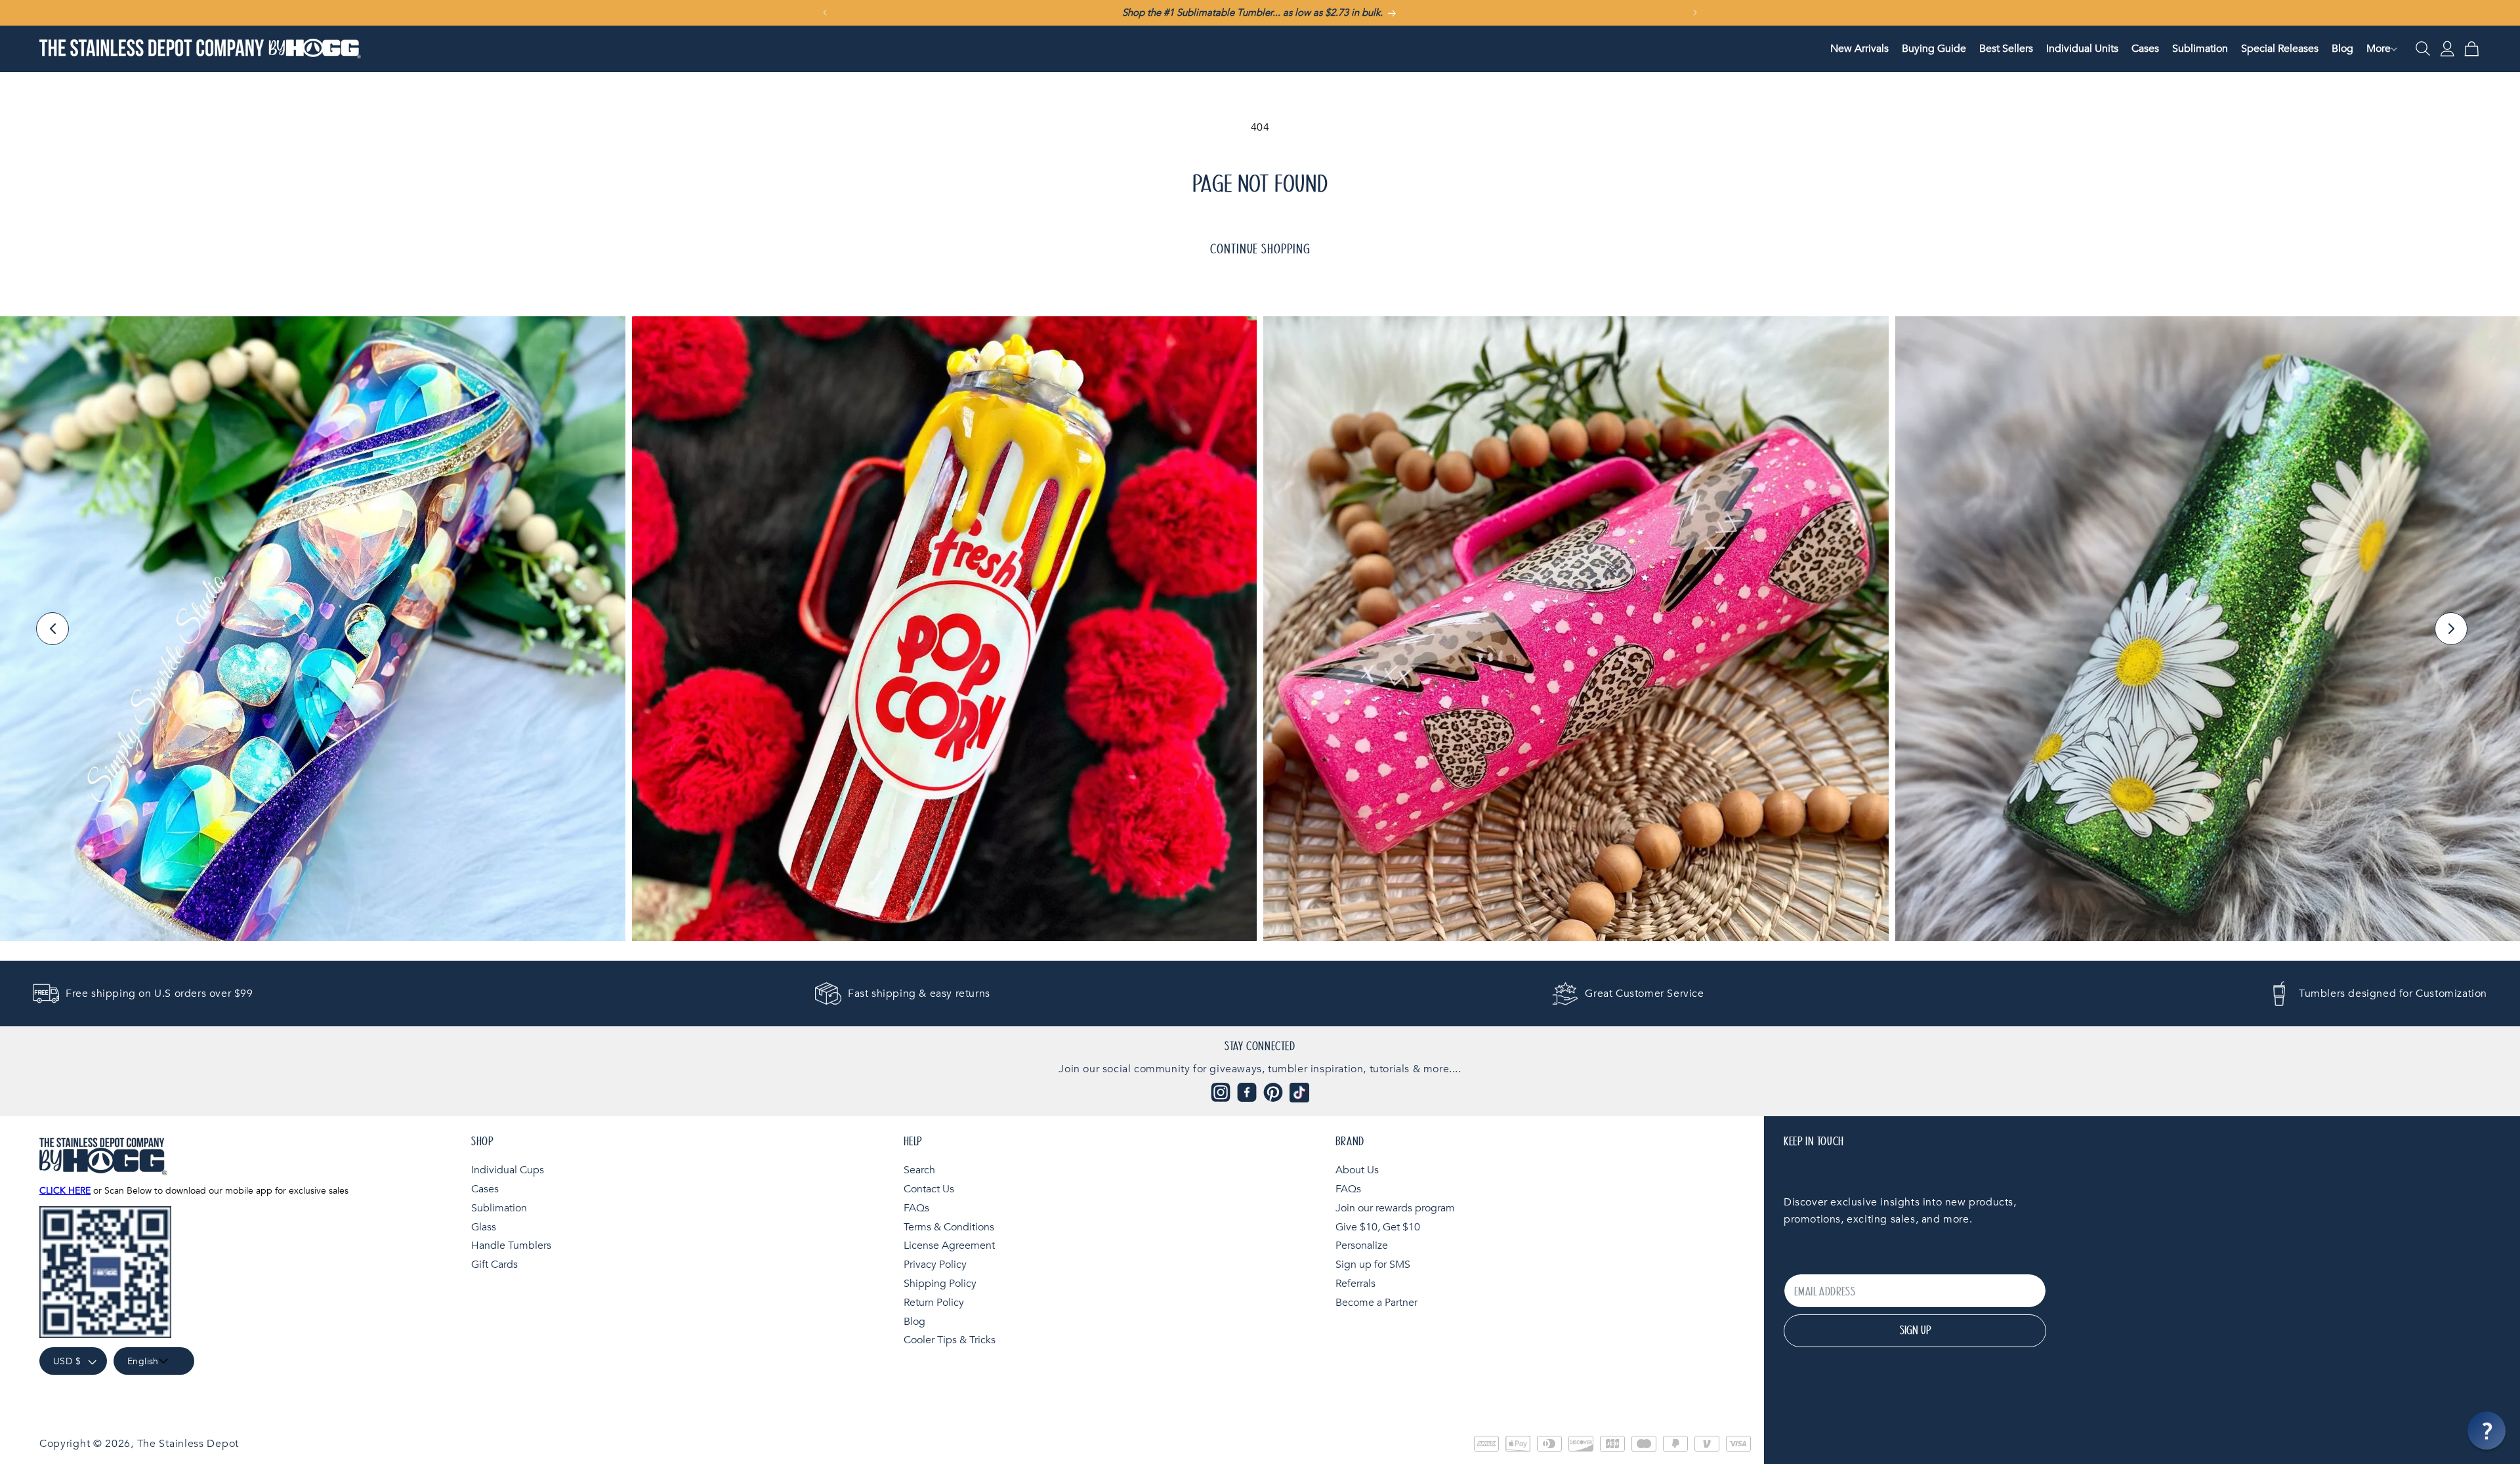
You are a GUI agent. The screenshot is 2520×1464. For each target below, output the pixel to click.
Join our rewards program (1395, 1207)
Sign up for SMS (1373, 1265)
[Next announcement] (1695, 12)
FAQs (916, 1207)
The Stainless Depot (188, 1444)
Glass (484, 1226)
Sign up (1915, 1331)
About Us (1357, 1170)
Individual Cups (508, 1170)
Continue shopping (1260, 249)
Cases (485, 1188)
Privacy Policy (935, 1265)
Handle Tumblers (511, 1245)
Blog (914, 1321)
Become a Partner (1376, 1302)
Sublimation (499, 1207)
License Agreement (949, 1245)
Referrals (1355, 1283)
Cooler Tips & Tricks (950, 1340)
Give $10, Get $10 (1378, 1226)
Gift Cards (494, 1265)
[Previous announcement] (825, 12)
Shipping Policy (940, 1283)
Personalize (1362, 1245)
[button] (2379, 49)
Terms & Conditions (949, 1226)
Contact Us (929, 1188)
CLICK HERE (65, 1191)
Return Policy (934, 1302)
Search (919, 1170)
